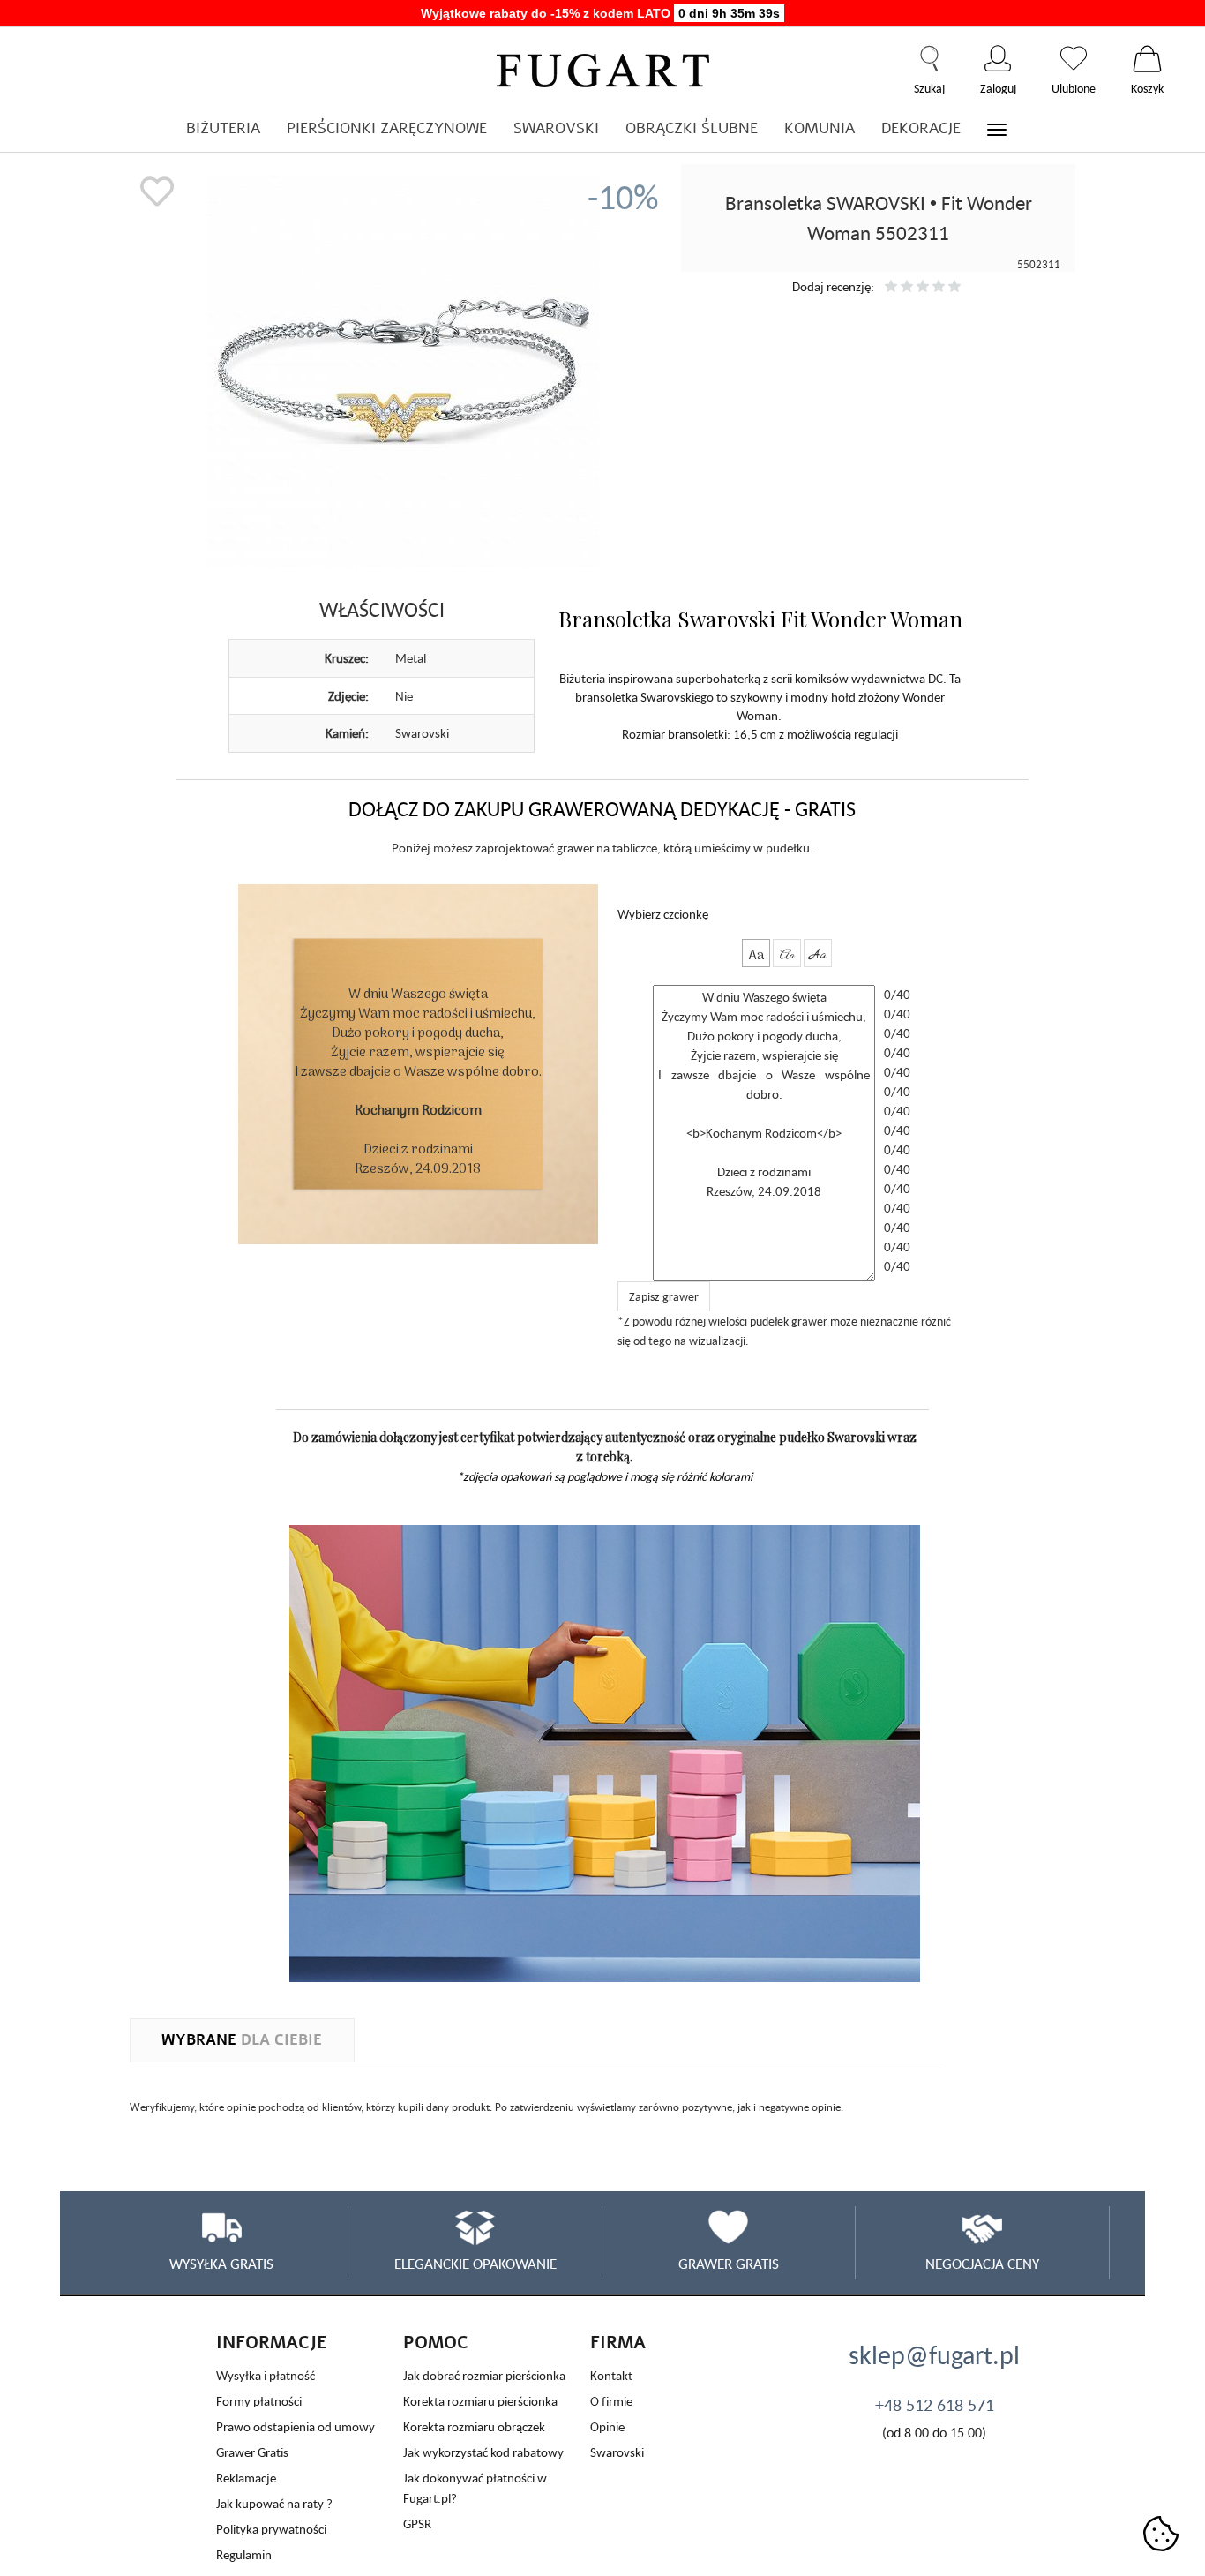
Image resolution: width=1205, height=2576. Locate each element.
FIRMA (618, 2343)
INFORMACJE (272, 2343)
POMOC (436, 2343)
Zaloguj (998, 58)
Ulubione (1074, 58)
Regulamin (244, 2554)
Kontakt (611, 2375)
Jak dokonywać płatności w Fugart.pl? (475, 2488)
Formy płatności (259, 2401)
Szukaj (929, 58)
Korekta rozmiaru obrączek (474, 2426)
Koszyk (1147, 58)
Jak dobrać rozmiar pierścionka (484, 2375)
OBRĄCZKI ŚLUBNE (692, 128)
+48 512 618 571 (935, 2405)
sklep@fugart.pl (934, 2354)
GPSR (417, 2523)
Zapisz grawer (664, 1296)
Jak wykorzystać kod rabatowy (483, 2452)
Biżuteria (223, 128)
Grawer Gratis (252, 2452)
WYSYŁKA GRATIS (221, 2264)
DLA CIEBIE (242, 2040)
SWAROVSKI (556, 128)
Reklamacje (246, 2478)
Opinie (607, 2426)
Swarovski (617, 2452)
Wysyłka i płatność (266, 2375)
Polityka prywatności (271, 2529)
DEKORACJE (921, 128)
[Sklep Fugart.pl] (603, 68)
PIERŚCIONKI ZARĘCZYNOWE (387, 128)
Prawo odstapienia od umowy (296, 2426)
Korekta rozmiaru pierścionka (480, 2401)
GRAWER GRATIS (729, 2264)
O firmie (611, 2401)
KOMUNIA (820, 128)
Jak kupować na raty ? (274, 2503)
